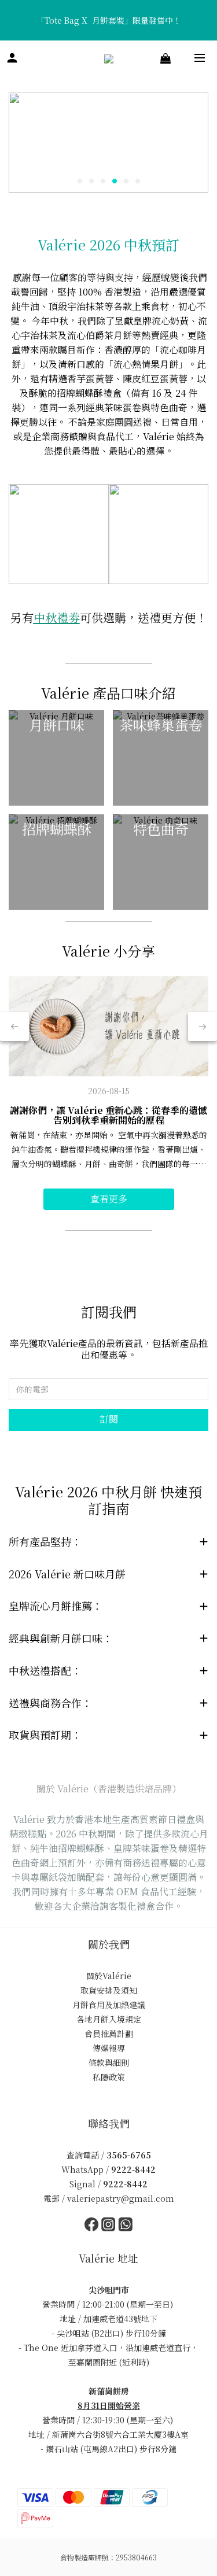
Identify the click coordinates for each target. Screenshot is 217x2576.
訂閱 (109, 1419)
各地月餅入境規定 (109, 2019)
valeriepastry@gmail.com (121, 2198)
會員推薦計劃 (109, 2034)
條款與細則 (109, 2062)
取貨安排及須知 (109, 1990)
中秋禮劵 (57, 617)
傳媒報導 (109, 2048)
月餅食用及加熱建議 (109, 2005)
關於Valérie (109, 1976)
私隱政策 (109, 2077)
